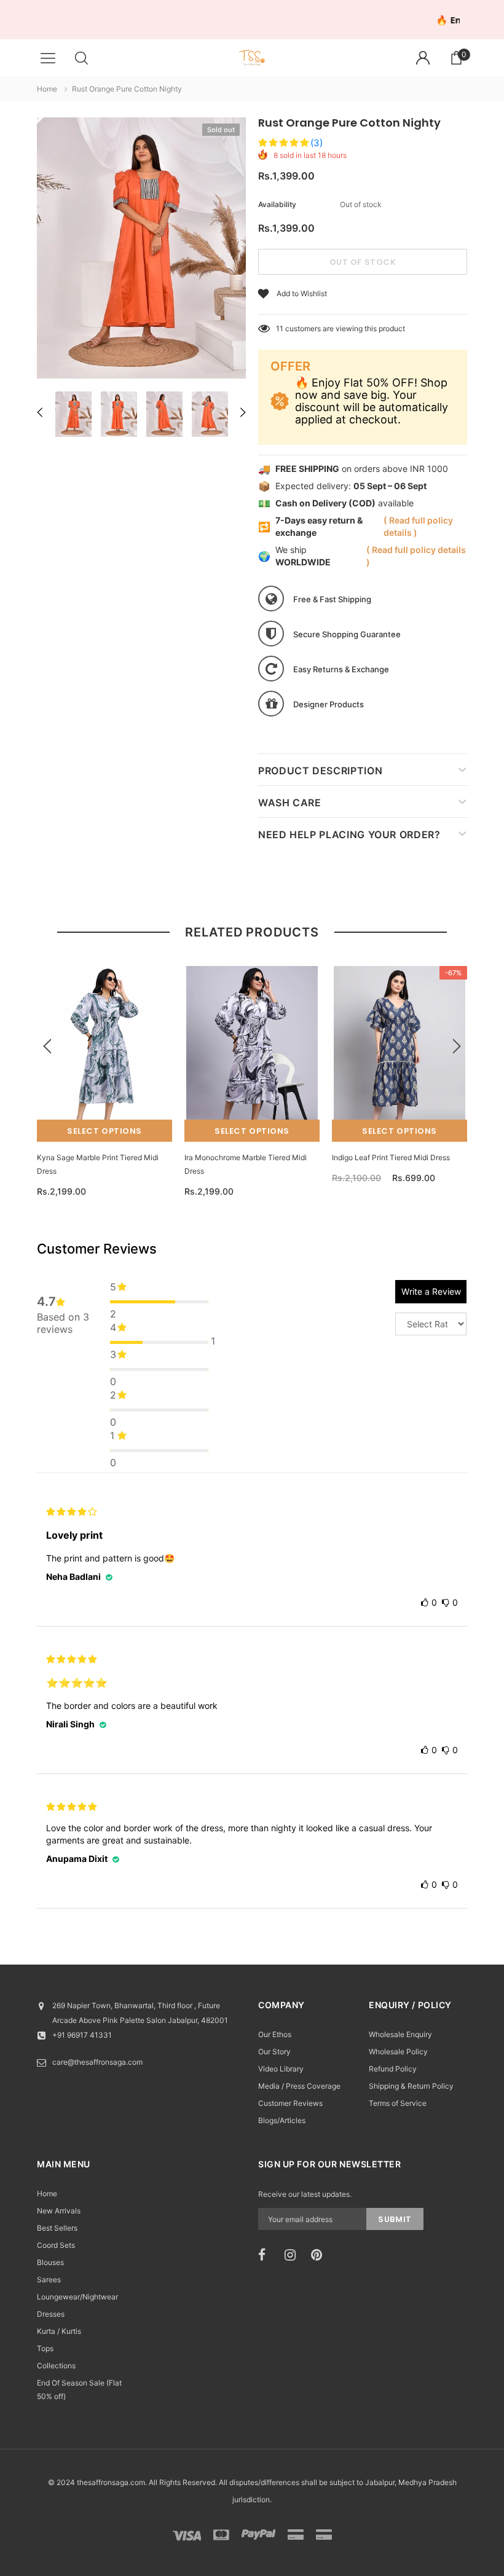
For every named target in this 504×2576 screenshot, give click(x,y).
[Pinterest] (320, 2255)
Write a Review (431, 1291)
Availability (277, 204)
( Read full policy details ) (418, 526)
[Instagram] (294, 2255)
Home (47, 89)
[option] (141, 250)
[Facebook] (267, 2255)
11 (280, 328)
